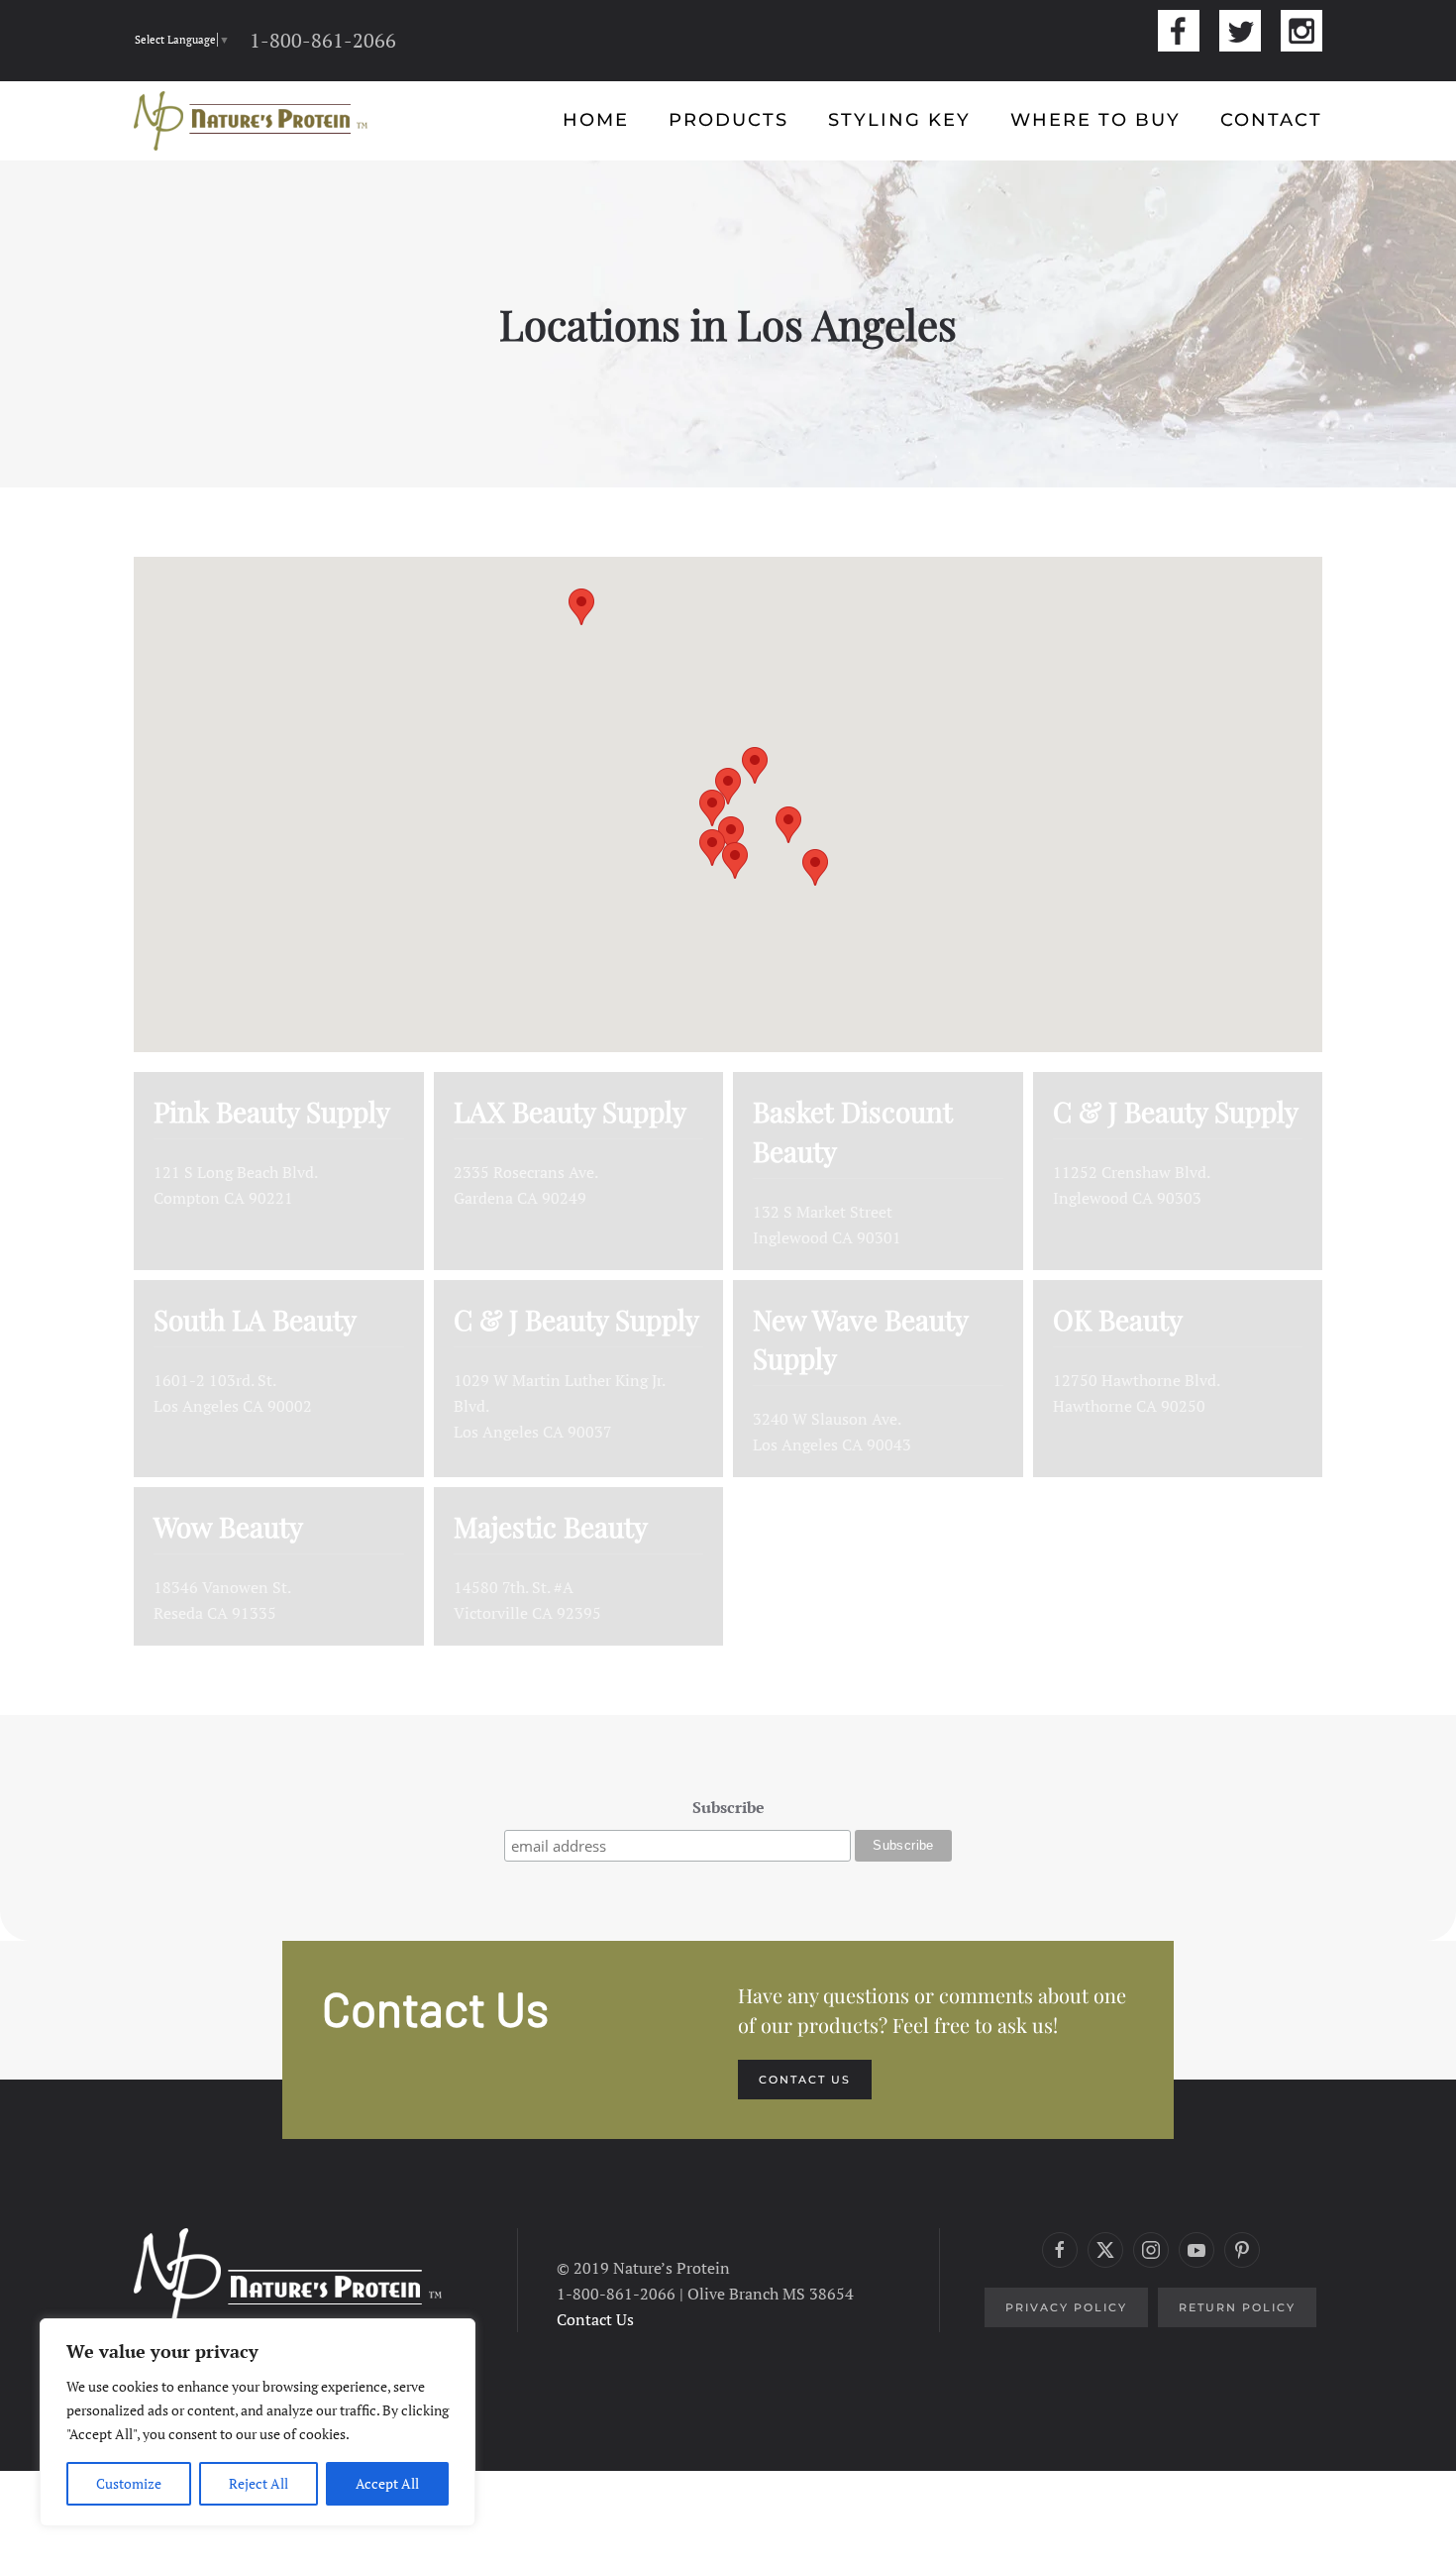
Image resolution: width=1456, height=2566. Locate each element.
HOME (596, 120)
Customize (129, 2483)
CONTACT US (805, 2080)
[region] (258, 2422)
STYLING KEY (899, 120)
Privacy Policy (1066, 2307)
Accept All (387, 2483)
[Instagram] (1301, 31)
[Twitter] (1240, 31)
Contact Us (595, 2319)
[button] (728, 786)
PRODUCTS (728, 120)
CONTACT (1271, 120)
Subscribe (728, 1807)
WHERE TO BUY (1095, 120)
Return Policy (1237, 2307)
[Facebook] (1179, 31)
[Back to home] (251, 121)
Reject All (259, 2483)
